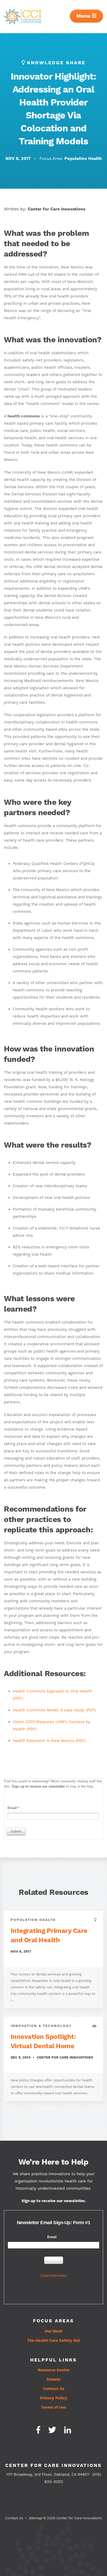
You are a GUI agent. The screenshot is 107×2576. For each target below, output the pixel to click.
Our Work (53, 2331)
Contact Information (53, 2276)
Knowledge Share (56, 63)
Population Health (83, 159)
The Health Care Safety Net (54, 2341)
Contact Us (54, 2389)
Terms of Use (54, 2407)
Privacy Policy (54, 2398)
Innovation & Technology (41, 2026)
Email (12, 1808)
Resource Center (54, 2370)
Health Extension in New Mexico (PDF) (49, 1741)
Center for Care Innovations (57, 209)
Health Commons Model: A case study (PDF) (54, 1710)
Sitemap (35, 2518)
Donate (53, 2379)
